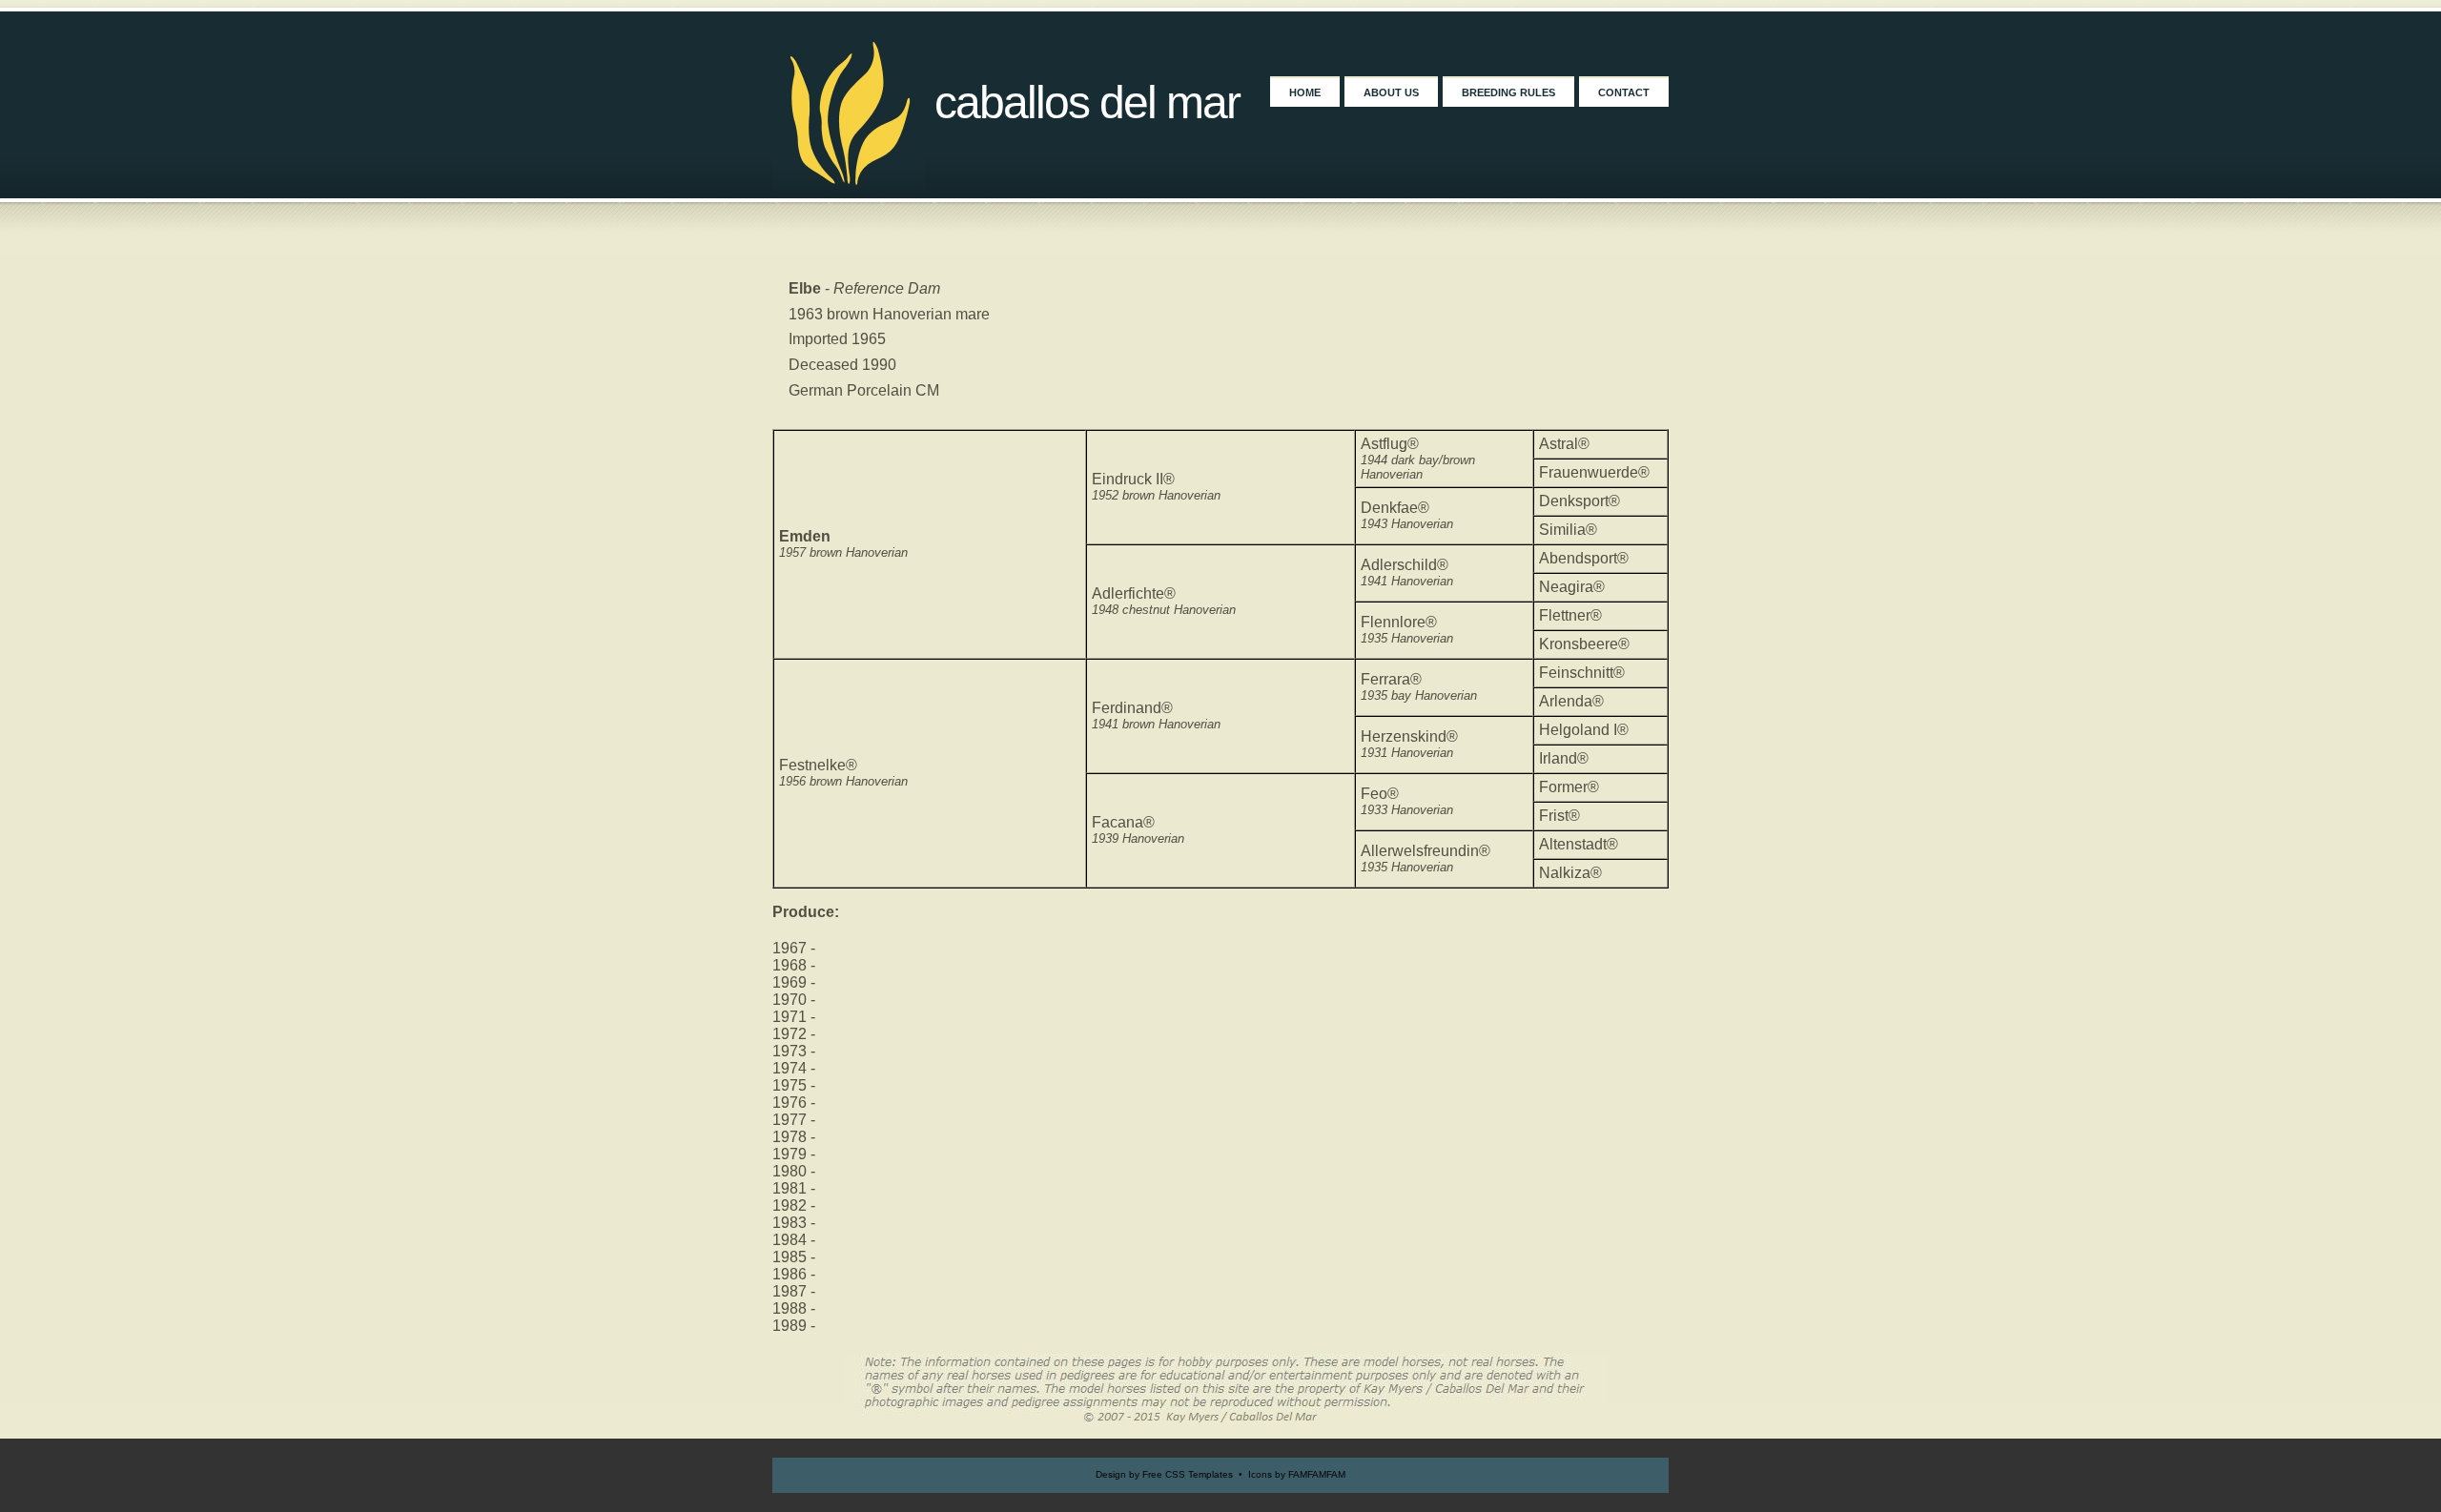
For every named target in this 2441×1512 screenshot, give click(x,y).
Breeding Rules (1508, 92)
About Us (1391, 92)
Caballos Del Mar (1087, 102)
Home (1305, 92)
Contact (1624, 92)
